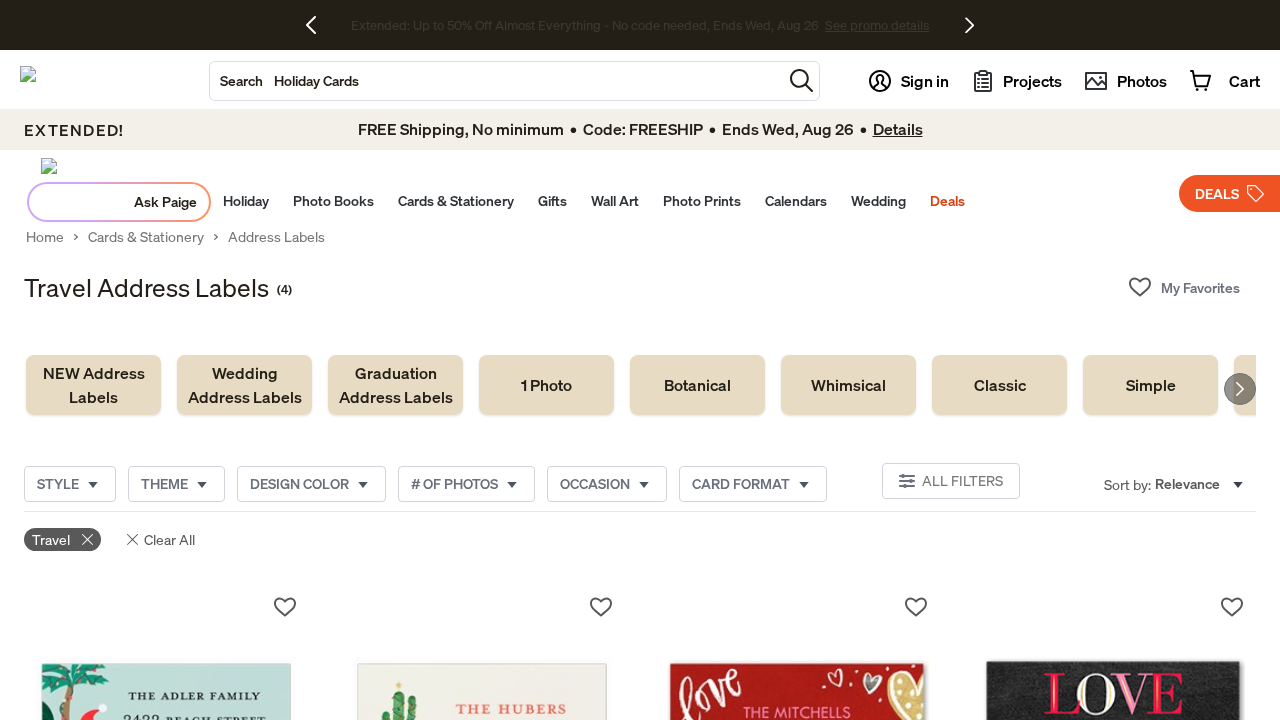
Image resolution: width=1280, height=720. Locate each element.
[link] (93, 385)
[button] (801, 80)
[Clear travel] (87, 539)
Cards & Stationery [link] (146, 237)
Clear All (169, 539)
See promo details (815, 25)
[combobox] (496, 81)
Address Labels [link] (276, 237)
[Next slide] (1240, 389)
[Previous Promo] (318, 25)
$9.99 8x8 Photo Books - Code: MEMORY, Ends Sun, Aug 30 (584, 25)
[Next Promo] (969, 25)
